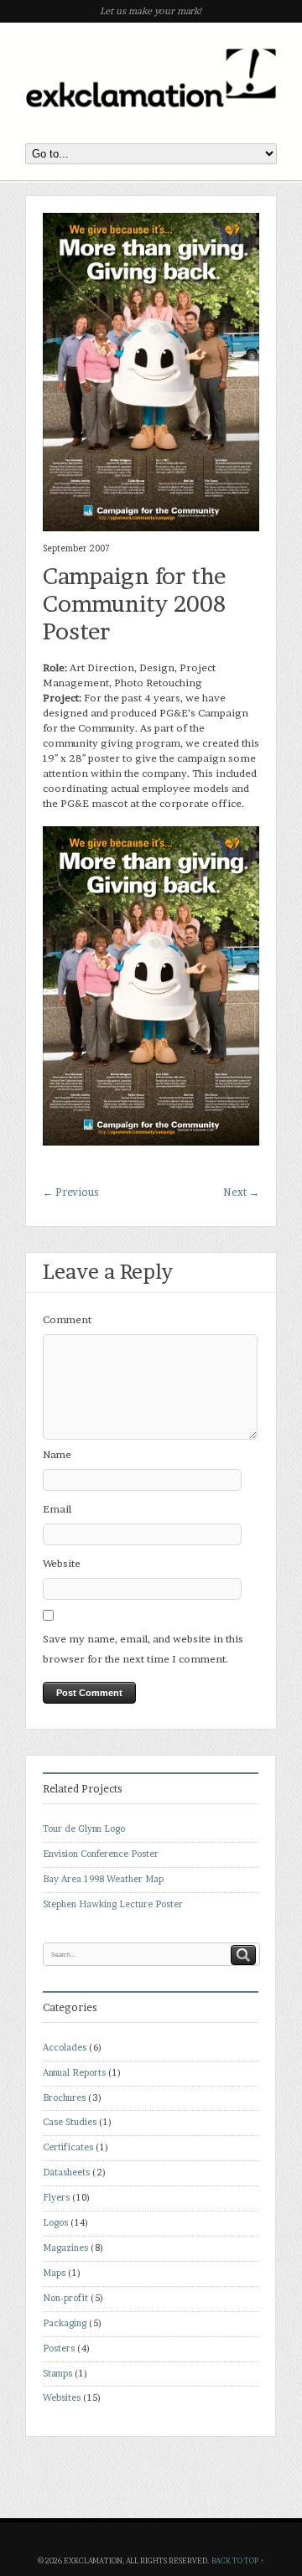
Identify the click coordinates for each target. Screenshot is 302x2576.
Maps (54, 2273)
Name (57, 1454)
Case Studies (70, 2122)
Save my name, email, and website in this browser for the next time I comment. (143, 1649)
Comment (67, 1319)
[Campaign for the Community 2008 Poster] (151, 528)
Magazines (65, 2248)
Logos (55, 2223)
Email (57, 1509)
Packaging (65, 2323)
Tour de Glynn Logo (84, 1829)
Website (62, 1563)
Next (241, 1192)
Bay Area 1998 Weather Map (103, 1879)
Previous (71, 1192)
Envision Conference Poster (101, 1854)
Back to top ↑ (238, 2560)
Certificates (68, 2147)
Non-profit (65, 2298)
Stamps (57, 2374)
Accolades (65, 2048)
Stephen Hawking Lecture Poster (113, 1904)
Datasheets (66, 2173)
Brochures (64, 2098)
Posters (59, 2348)
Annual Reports (74, 2073)
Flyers (56, 2198)
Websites (62, 2398)
